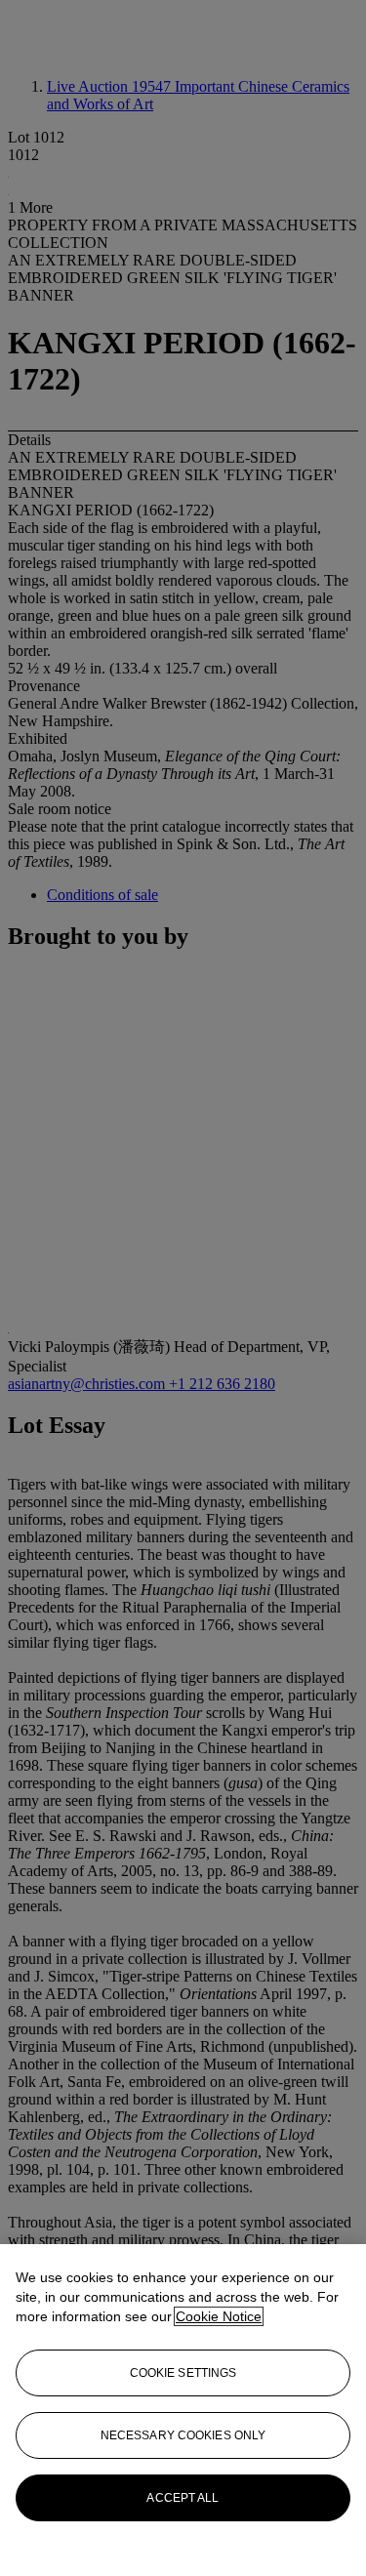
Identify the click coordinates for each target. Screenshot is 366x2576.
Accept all (183, 2498)
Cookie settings (183, 2373)
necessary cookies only (183, 2435)
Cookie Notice (219, 2316)
